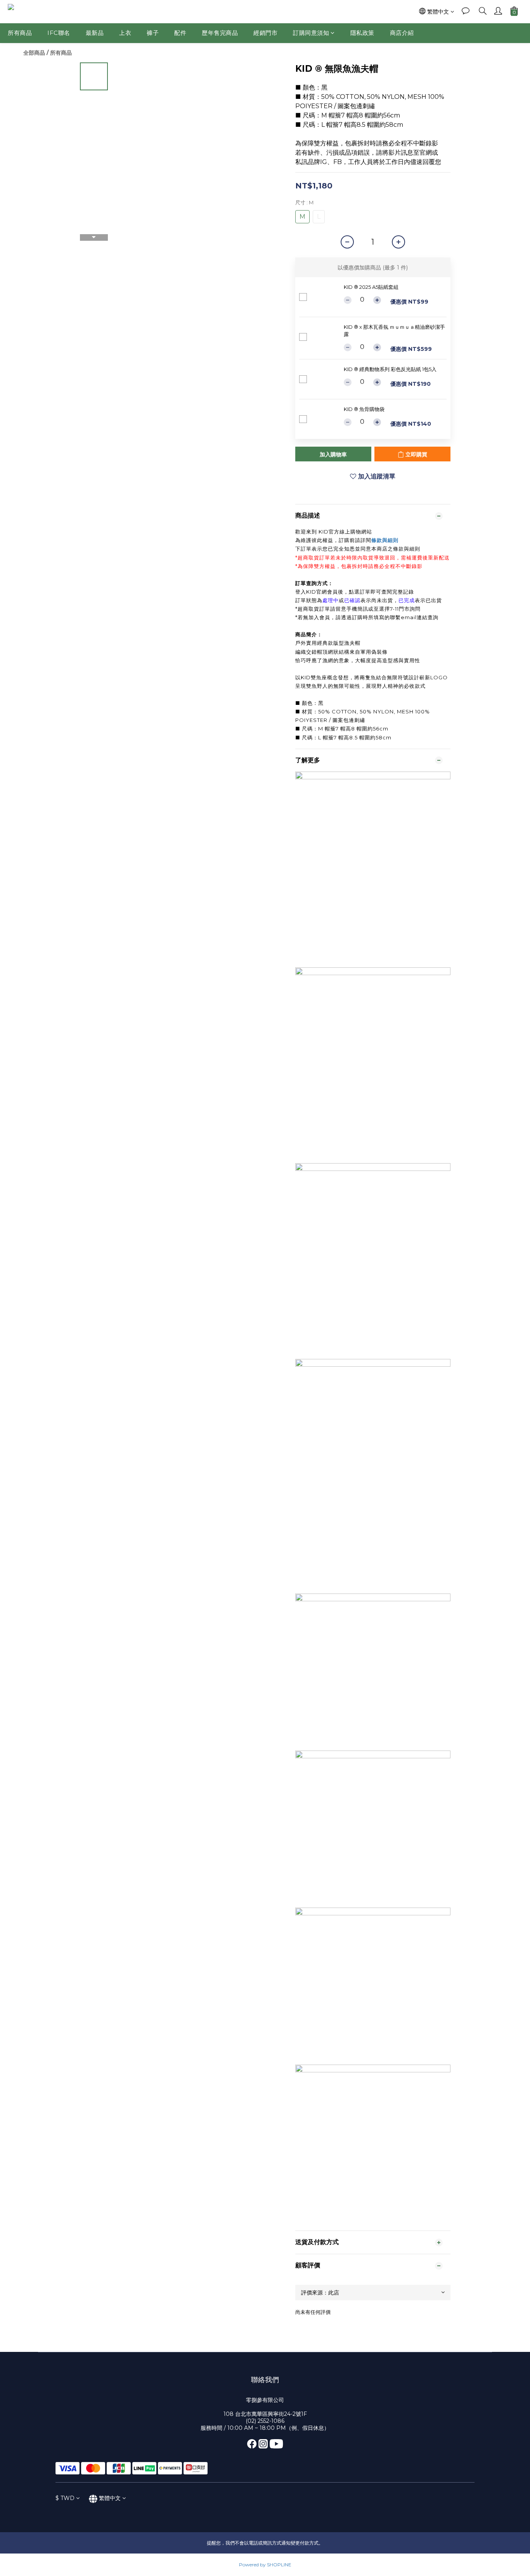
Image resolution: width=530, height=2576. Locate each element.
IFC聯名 (59, 33)
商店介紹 (402, 33)
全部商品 (34, 53)
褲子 (153, 33)
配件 (180, 33)
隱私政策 (362, 33)
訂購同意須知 (311, 33)
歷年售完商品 (220, 33)
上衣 (125, 33)
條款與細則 (385, 540)
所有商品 (20, 33)
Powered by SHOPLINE (265, 2565)
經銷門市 (265, 33)
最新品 (95, 33)
